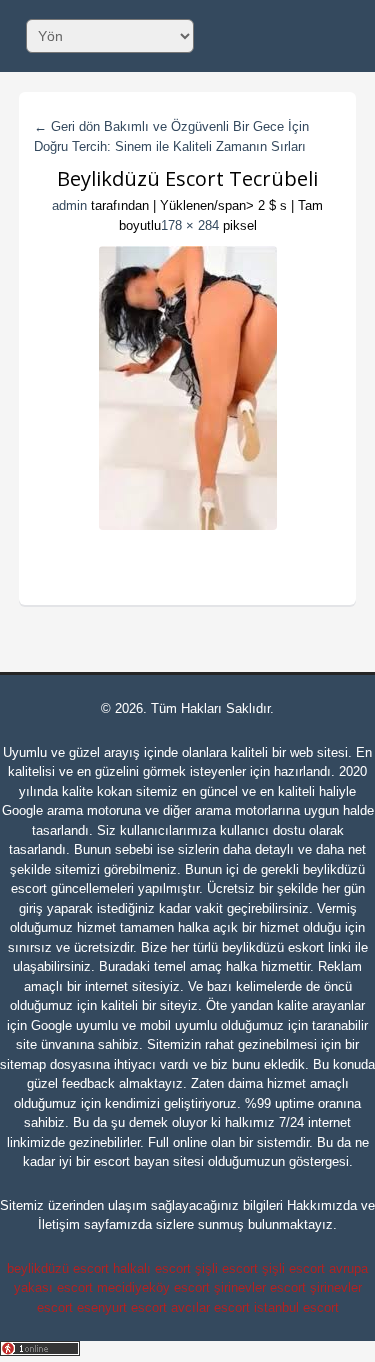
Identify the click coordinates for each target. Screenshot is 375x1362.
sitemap (23, 1064)
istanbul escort (296, 1307)
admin (69, 205)
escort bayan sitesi (149, 1161)
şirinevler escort (260, 1287)
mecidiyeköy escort (153, 1287)
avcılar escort (210, 1307)
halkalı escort (152, 1268)
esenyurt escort (122, 1307)
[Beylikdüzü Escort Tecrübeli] (188, 388)
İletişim (59, 1224)
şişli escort (226, 1268)
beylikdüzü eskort (273, 947)
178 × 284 (190, 225)
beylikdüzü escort (58, 1268)
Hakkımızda (322, 1205)
